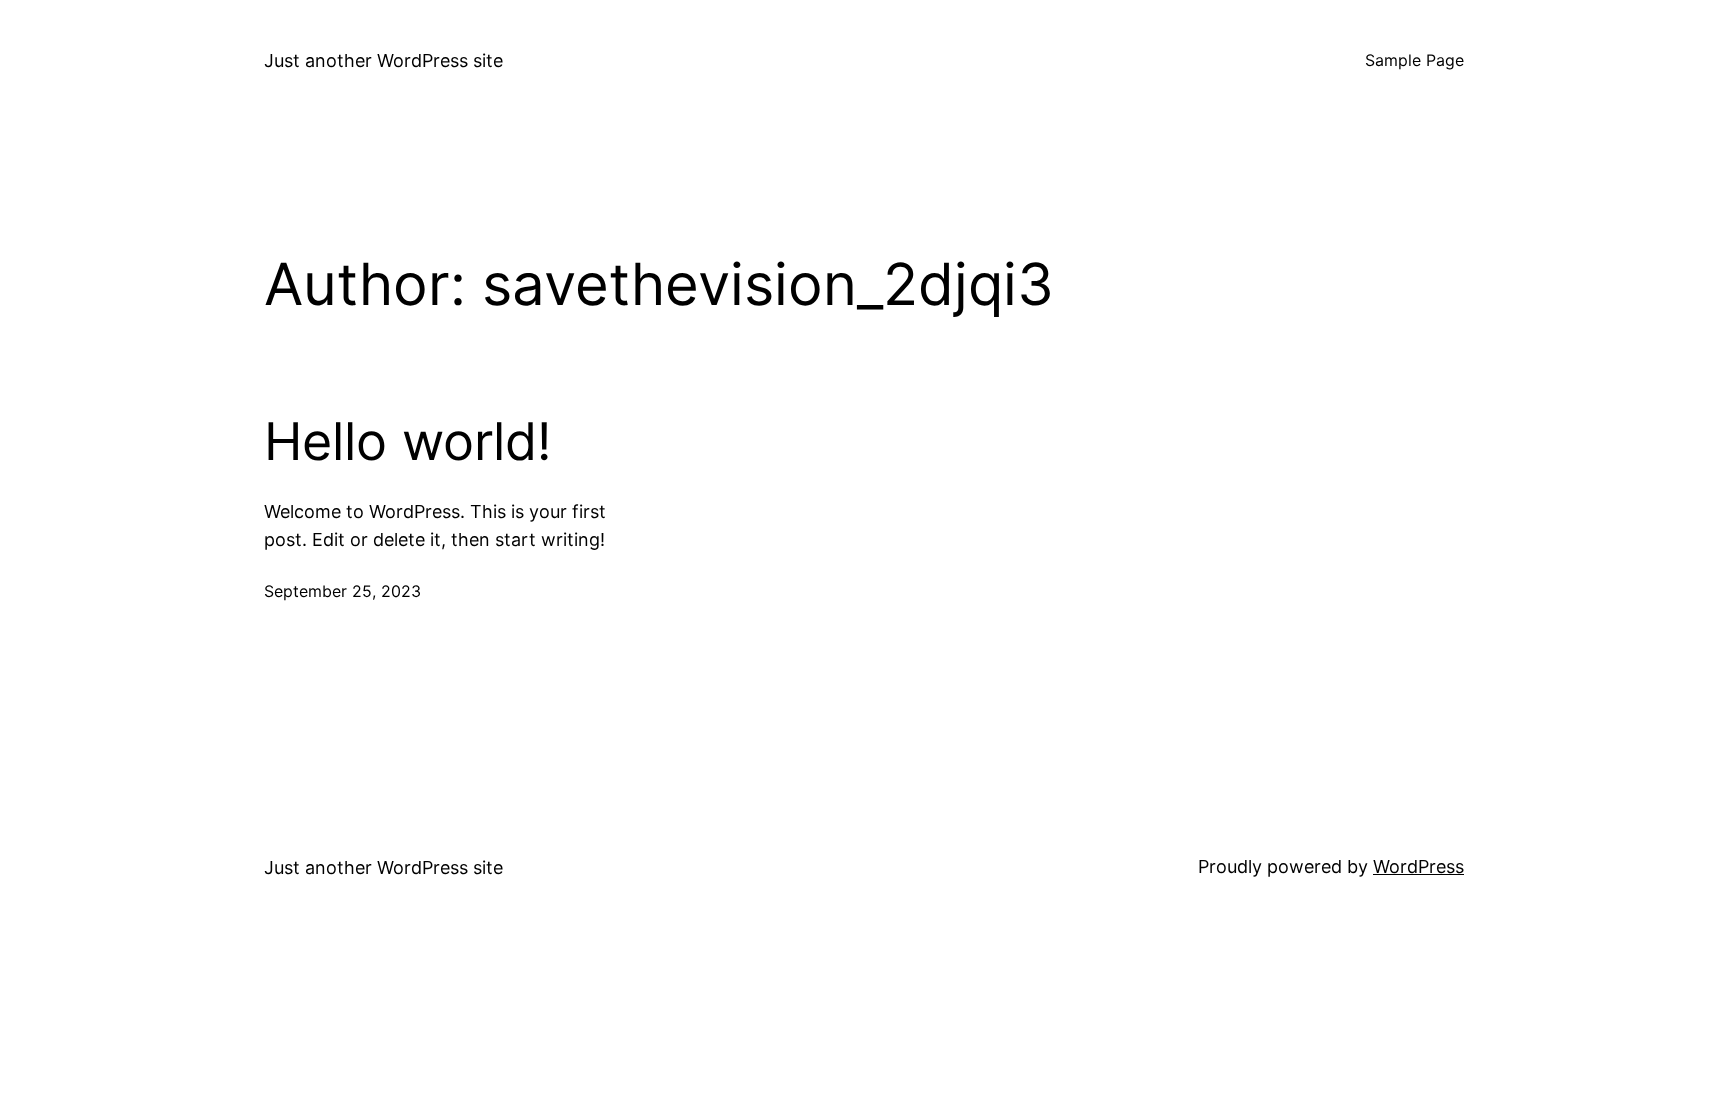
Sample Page (1414, 60)
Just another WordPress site (383, 60)
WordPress (1418, 866)
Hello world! (407, 442)
